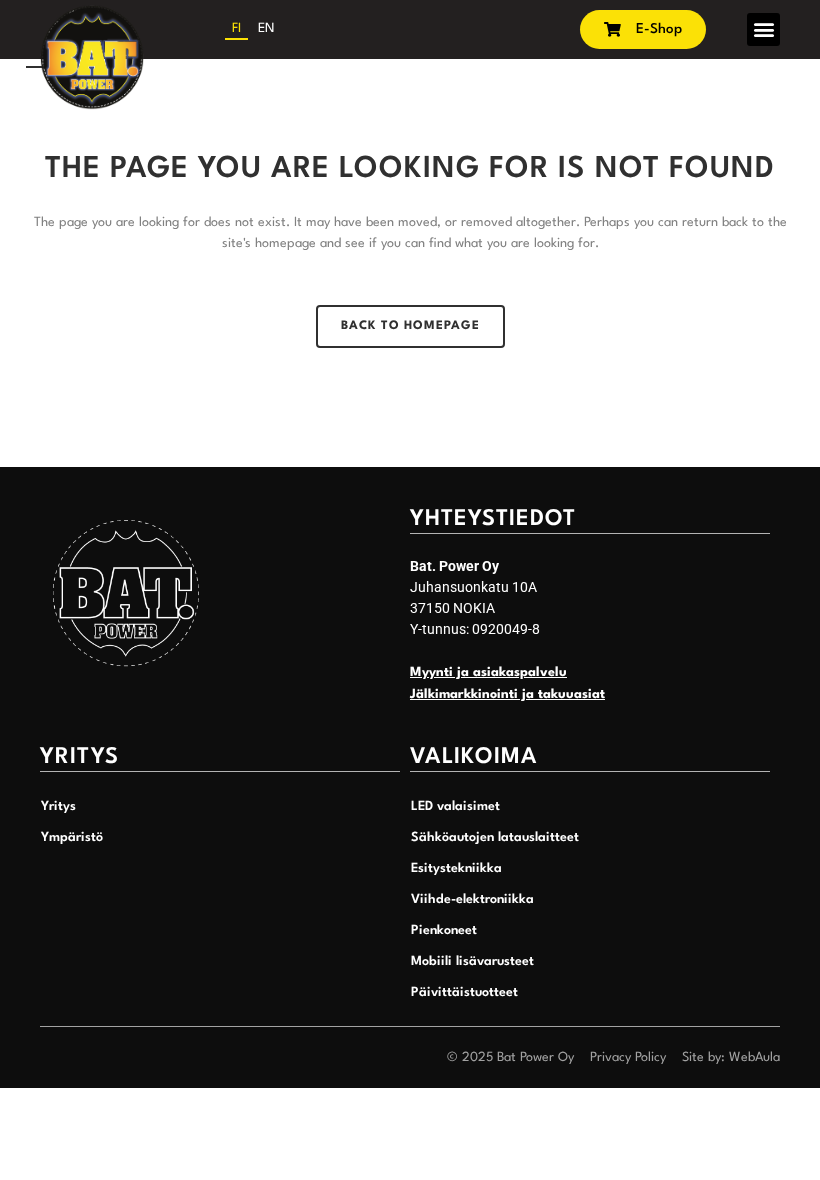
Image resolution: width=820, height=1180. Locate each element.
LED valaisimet (455, 806)
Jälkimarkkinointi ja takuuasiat (507, 694)
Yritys (58, 806)
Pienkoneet (444, 930)
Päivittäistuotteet (464, 992)
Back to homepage (410, 326)
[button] (763, 29)
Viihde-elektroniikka (472, 899)
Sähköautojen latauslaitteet (495, 837)
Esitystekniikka (456, 868)
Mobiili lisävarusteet (472, 961)
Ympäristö (72, 837)
